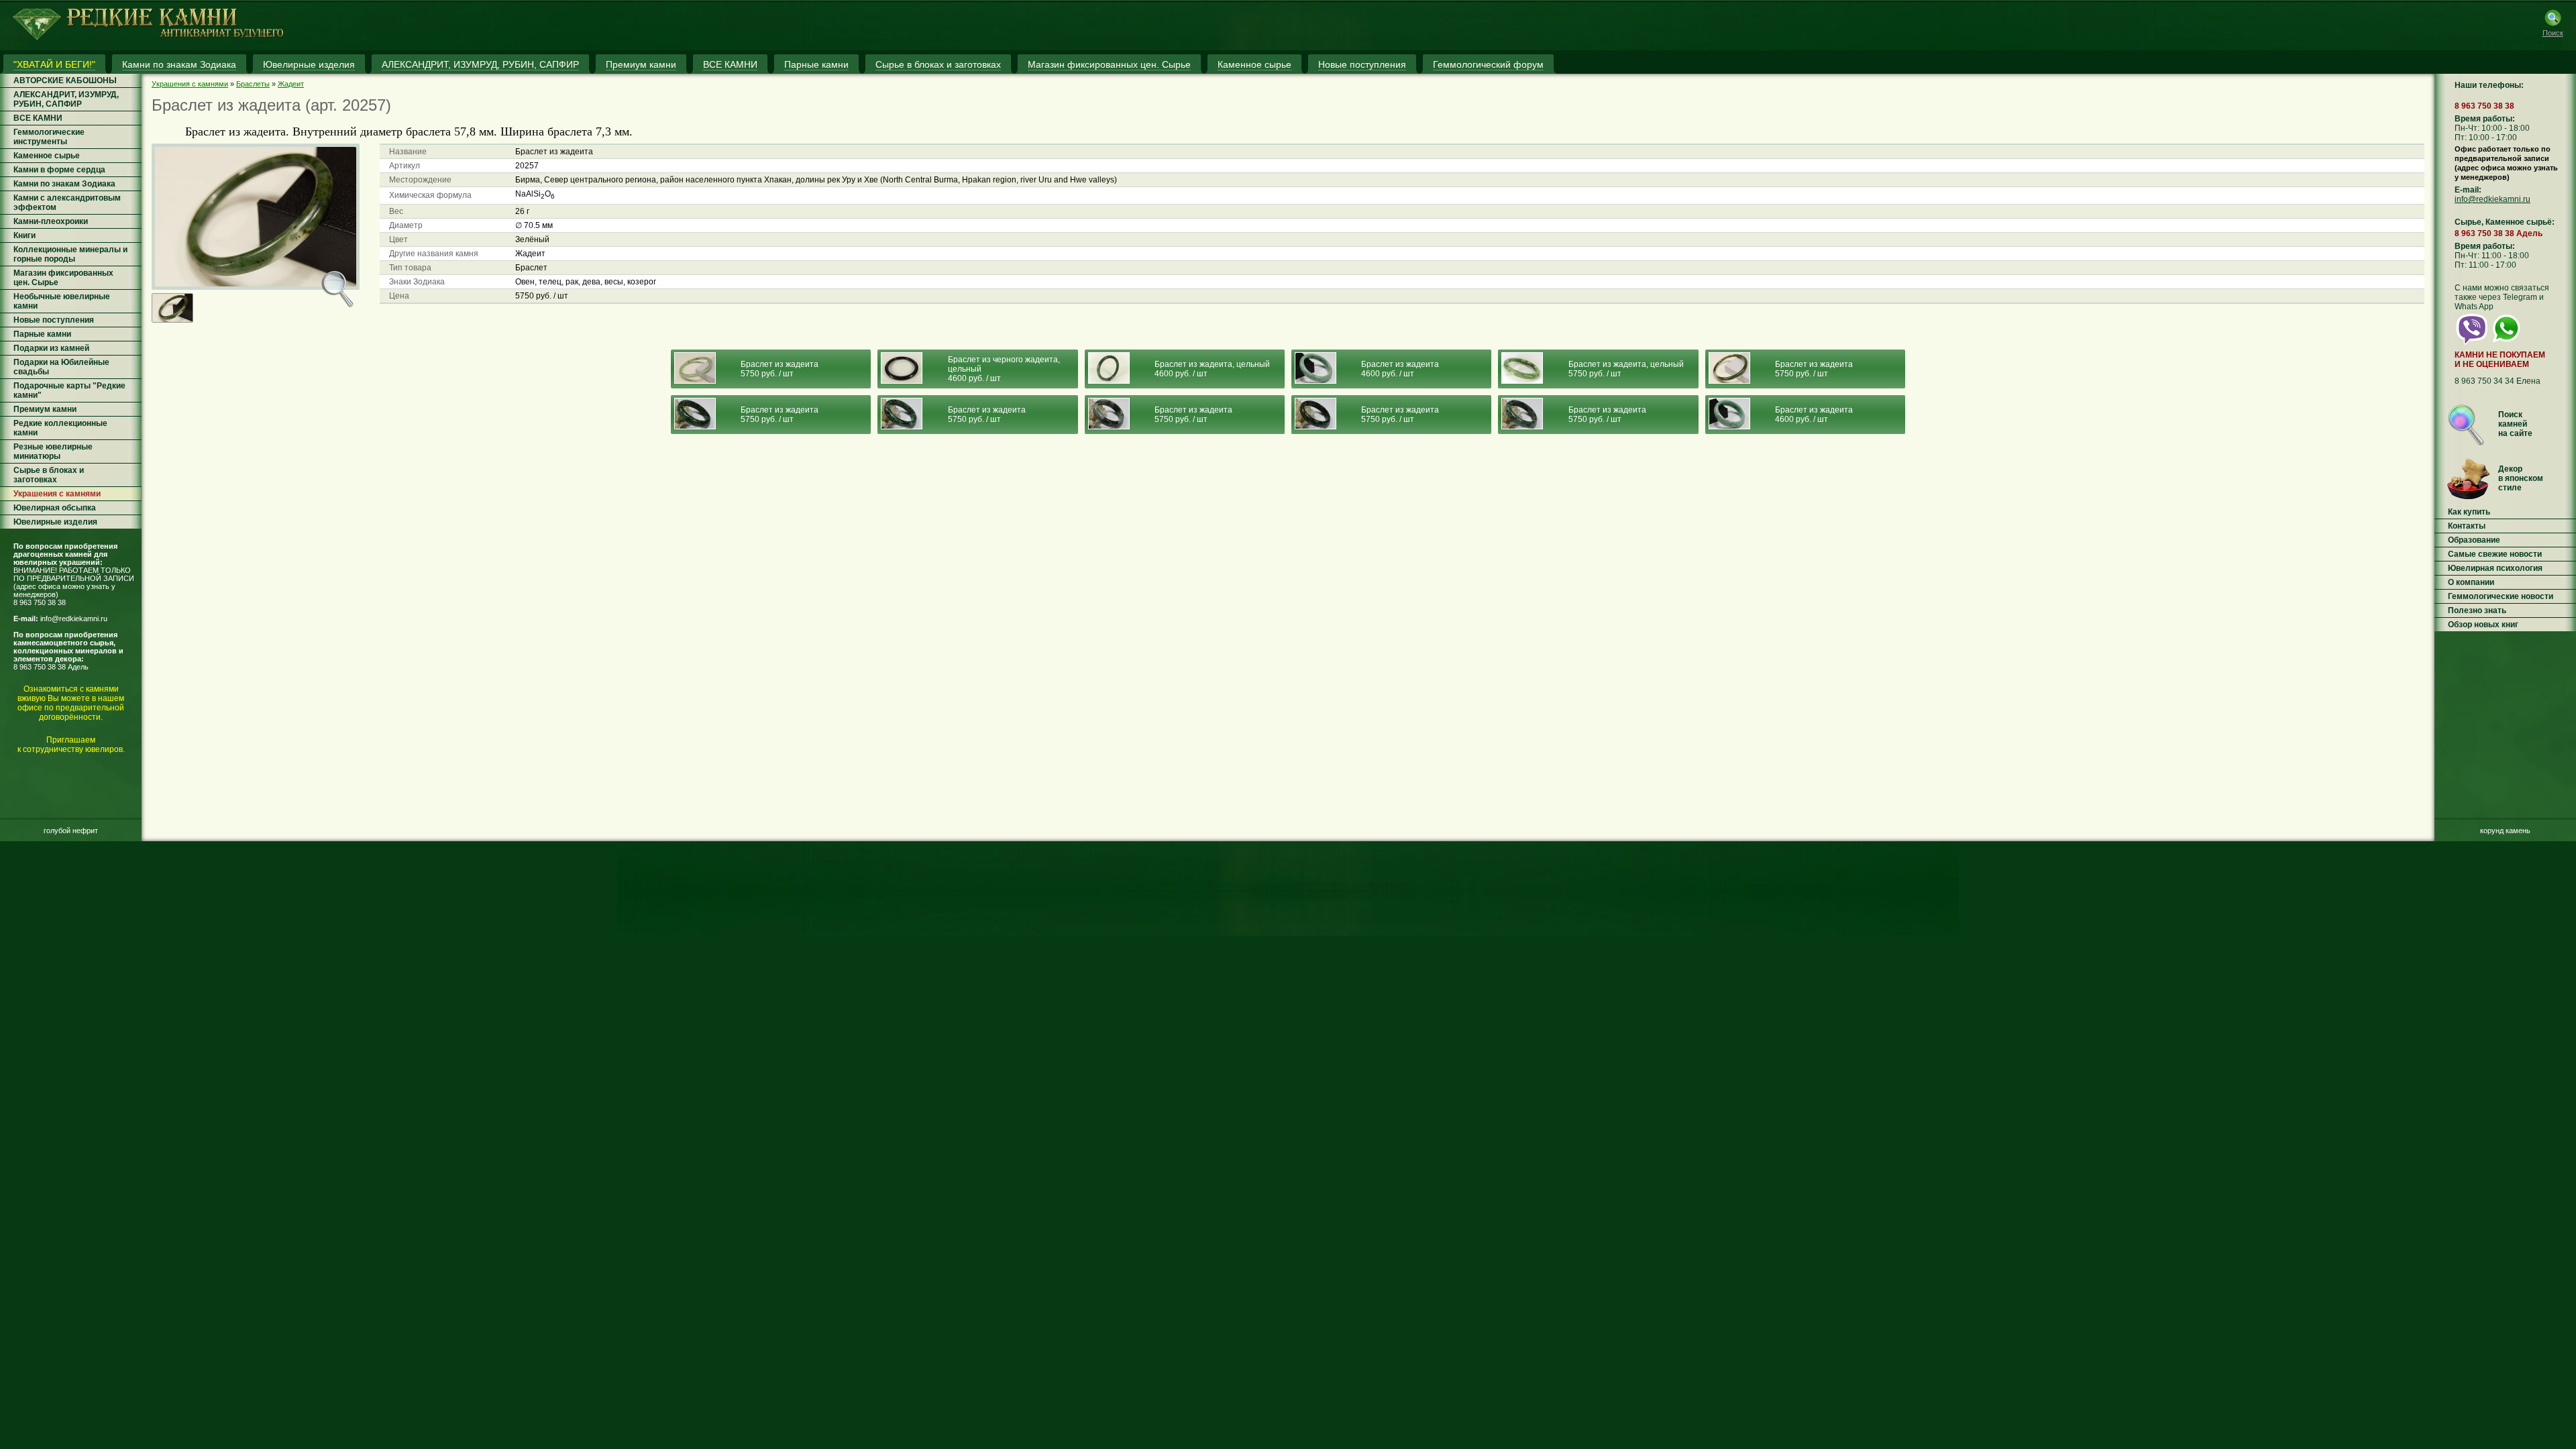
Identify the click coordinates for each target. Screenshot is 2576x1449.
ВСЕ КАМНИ (38, 118)
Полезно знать (2477, 610)
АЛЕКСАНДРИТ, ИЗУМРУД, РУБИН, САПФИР (66, 99)
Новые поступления (54, 320)
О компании (2471, 582)
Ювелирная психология (2495, 568)
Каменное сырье (47, 156)
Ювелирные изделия (55, 522)
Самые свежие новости (2495, 554)
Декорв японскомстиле (2521, 478)
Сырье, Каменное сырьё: (2505, 222)
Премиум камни (45, 409)
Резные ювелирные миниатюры (53, 451)
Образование (2474, 540)
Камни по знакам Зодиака (64, 184)
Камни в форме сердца (59, 170)
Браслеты (253, 84)
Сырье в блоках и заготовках (49, 475)
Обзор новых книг (2483, 625)
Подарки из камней (51, 348)
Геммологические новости (2501, 596)
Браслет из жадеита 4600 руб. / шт (1400, 369)
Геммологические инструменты (49, 137)
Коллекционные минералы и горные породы (70, 254)
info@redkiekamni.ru (74, 619)
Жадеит (291, 84)
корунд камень (2505, 830)
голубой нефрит (71, 830)
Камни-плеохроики (51, 221)
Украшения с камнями (57, 494)
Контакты (2467, 526)
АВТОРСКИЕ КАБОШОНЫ (65, 80)
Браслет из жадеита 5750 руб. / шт (780, 369)
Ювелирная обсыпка (55, 508)
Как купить (2469, 512)
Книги (24, 235)
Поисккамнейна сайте (2515, 424)
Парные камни (42, 334)
